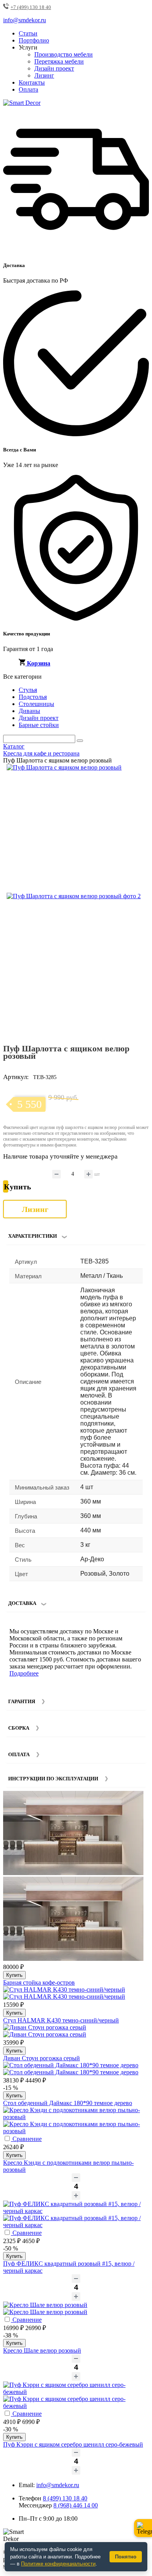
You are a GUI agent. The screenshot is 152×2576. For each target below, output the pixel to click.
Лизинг (44, 75)
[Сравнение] (140, 773)
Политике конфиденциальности (58, 2564)
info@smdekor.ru (58, 2485)
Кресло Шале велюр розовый (42, 2350)
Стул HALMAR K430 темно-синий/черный (61, 2020)
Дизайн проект (54, 68)
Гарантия (22, 1701)
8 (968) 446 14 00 (76, 2505)
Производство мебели (64, 54)
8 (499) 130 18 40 (65, 2498)
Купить (14, 1975)
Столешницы (36, 704)
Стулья (28, 690)
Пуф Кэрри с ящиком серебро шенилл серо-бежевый (73, 2444)
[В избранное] (127, 773)
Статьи (28, 33)
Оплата (28, 89)
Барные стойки (39, 725)
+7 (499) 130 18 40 (31, 7)
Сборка (19, 1728)
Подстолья (33, 697)
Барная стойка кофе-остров (39, 1982)
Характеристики (33, 1236)
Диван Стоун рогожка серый (42, 2058)
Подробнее (24, 1673)
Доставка (22, 1603)
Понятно (126, 2557)
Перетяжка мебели (59, 61)
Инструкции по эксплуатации (53, 1779)
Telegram (143, 2528)
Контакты (32, 82)
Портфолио (34, 40)
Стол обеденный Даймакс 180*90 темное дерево (68, 2103)
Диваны (29, 711)
